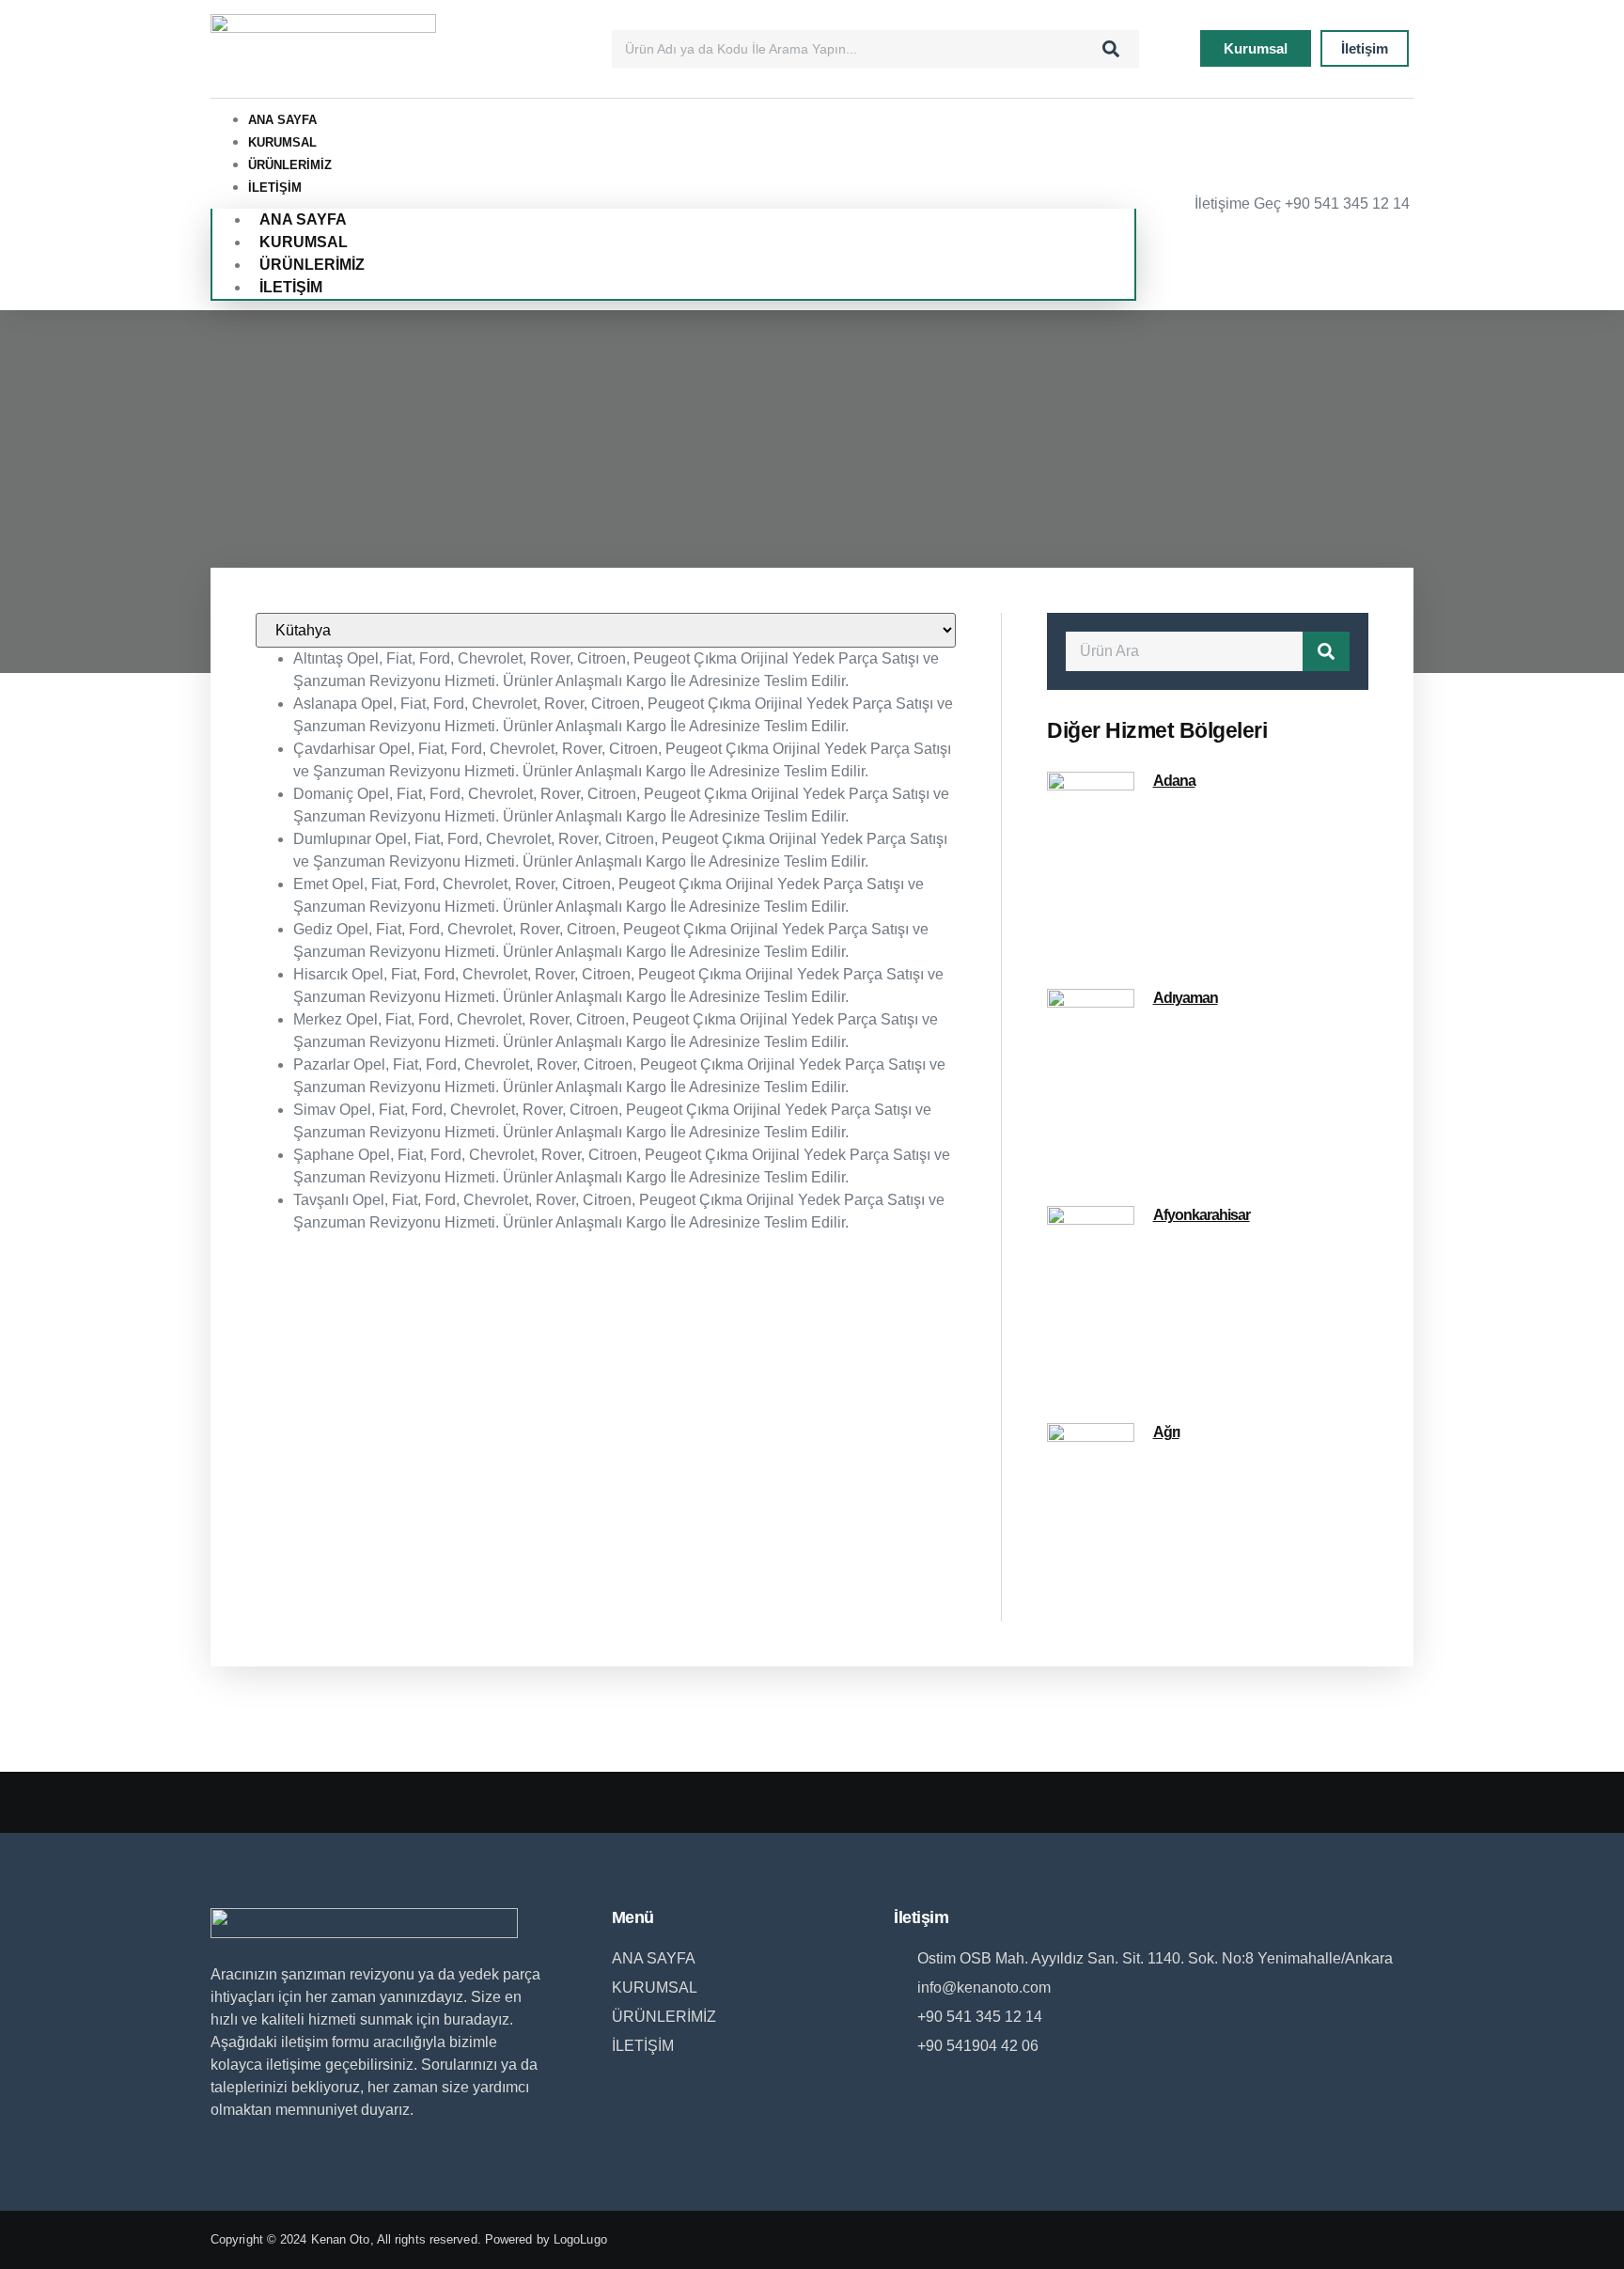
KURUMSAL (282, 142)
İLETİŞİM (275, 188)
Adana (1174, 781)
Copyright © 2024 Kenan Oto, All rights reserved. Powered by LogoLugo (409, 2239)
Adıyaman (1186, 998)
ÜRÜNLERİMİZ (290, 165)
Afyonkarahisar (1202, 1215)
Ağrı (1166, 1432)
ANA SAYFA (282, 120)
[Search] (1111, 49)
